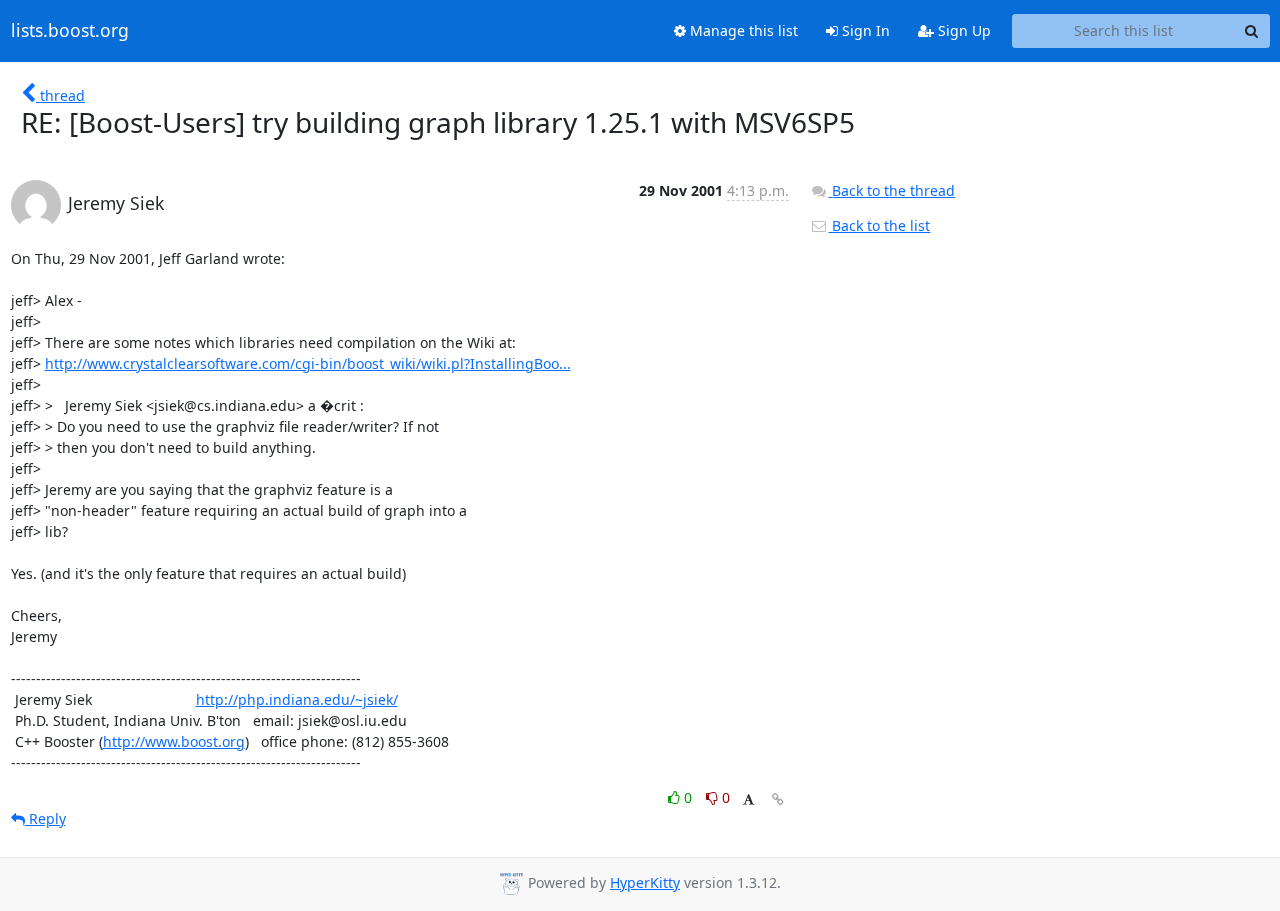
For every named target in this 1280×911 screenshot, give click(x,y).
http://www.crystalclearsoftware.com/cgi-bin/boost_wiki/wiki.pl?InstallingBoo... (308, 363)
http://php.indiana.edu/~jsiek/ (297, 699)
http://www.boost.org (174, 741)
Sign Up (962, 30)
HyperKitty (645, 882)
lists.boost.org (70, 31)
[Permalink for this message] (778, 799)
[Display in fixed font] (748, 800)
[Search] (1252, 31)
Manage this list (742, 30)
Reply (45, 818)
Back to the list (879, 225)
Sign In (864, 30)
